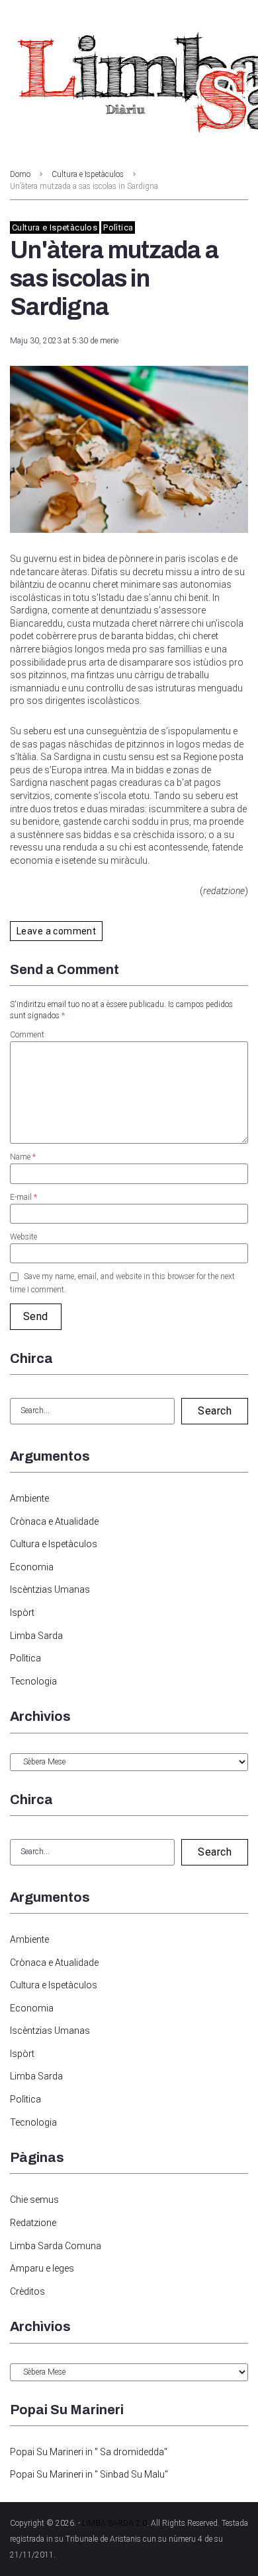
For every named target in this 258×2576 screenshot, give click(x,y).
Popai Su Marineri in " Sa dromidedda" (89, 2452)
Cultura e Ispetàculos (88, 174)
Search (215, 1411)
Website (23, 1237)
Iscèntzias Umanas (50, 1589)
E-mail (23, 1197)
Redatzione (33, 2223)
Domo (20, 174)
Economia (32, 1567)
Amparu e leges (42, 2268)
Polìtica (118, 227)
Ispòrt (22, 1613)
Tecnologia (33, 1681)
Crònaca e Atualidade (54, 1521)
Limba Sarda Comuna (56, 2246)
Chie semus (34, 2200)
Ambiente (29, 1498)
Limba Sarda (36, 1636)
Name (23, 1157)
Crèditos (27, 2291)
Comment (27, 1035)
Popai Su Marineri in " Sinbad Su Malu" (89, 2474)
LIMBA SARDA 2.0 (114, 2523)
